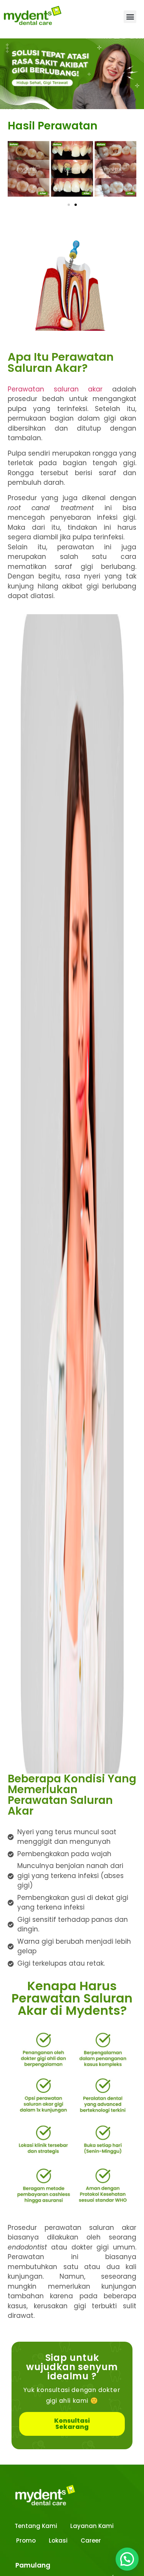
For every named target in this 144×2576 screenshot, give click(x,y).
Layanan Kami (92, 2526)
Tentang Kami (36, 2526)
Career (91, 2540)
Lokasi (58, 2540)
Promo (26, 2540)
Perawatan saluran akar (55, 389)
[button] (130, 17)
